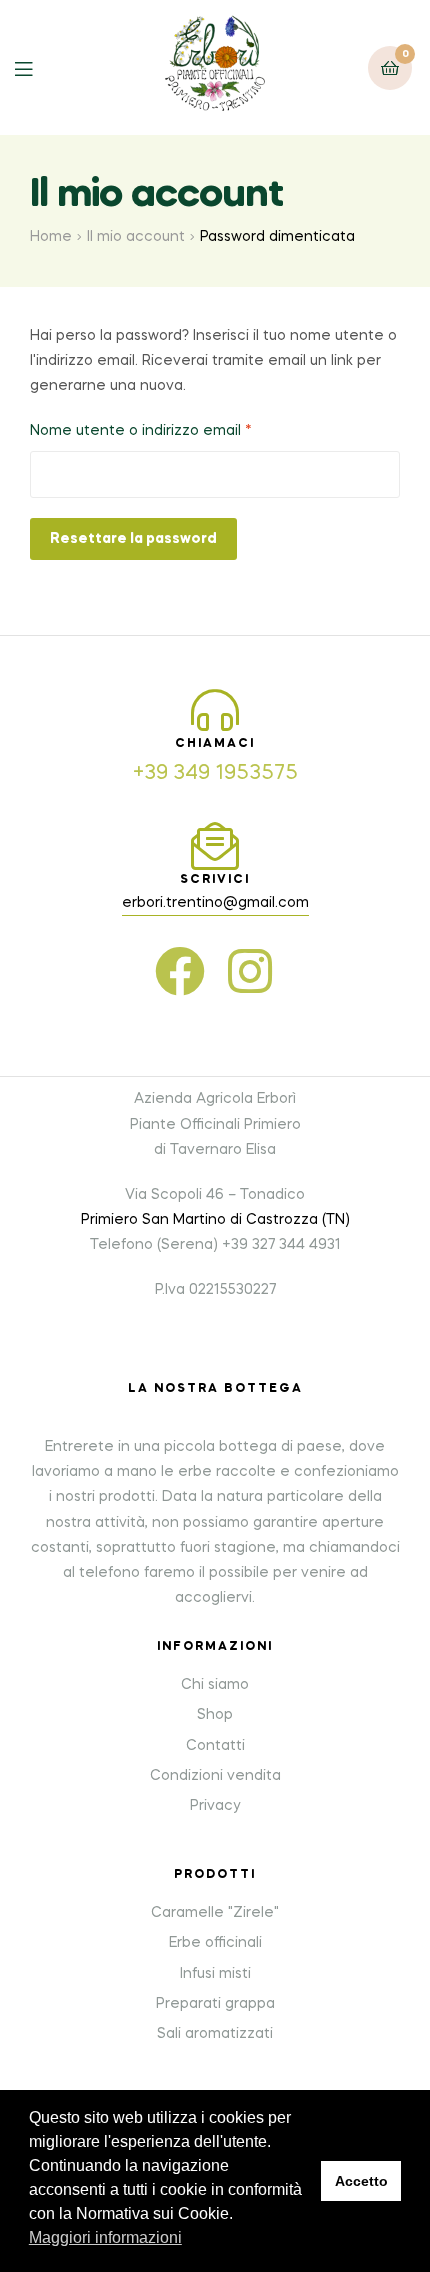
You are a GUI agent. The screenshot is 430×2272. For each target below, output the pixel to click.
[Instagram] (250, 971)
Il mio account (136, 237)
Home (51, 237)
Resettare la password (133, 539)
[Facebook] (180, 971)
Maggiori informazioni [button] (105, 2237)
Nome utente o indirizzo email (173, 428)
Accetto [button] (361, 2181)
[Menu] (38, 67)
